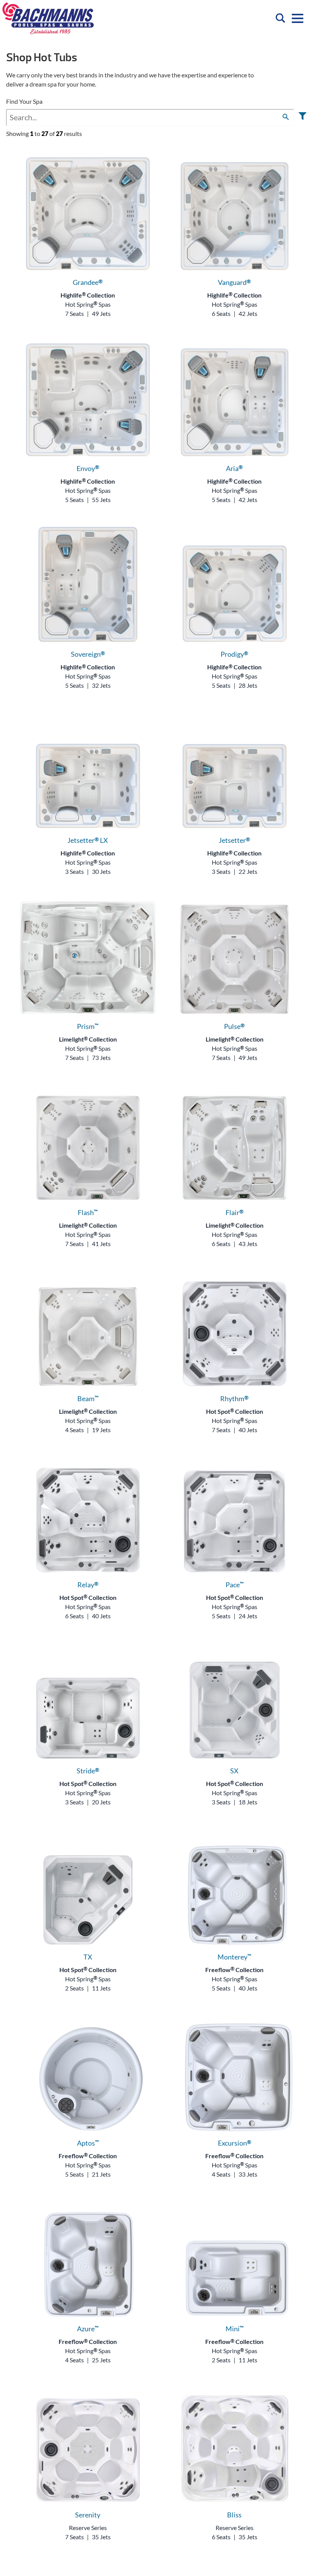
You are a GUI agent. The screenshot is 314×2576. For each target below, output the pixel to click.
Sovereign (88, 654)
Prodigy (234, 654)
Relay (88, 1585)
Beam (88, 1398)
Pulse (234, 1026)
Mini (235, 2329)
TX (88, 1957)
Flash (88, 1212)
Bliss (234, 2515)
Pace (235, 1585)
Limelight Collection (88, 1039)
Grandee (88, 282)
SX (234, 1771)
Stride (88, 1771)
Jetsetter (234, 840)
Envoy (88, 468)
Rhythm (234, 1398)
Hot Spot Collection (235, 1411)
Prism (88, 1026)
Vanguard (234, 282)
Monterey (234, 1957)
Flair (235, 1212)
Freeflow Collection (234, 1970)
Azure (88, 2329)
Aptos (88, 2143)
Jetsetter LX (88, 840)
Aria (234, 468)
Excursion (235, 2143)
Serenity (88, 2515)
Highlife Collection (88, 295)
